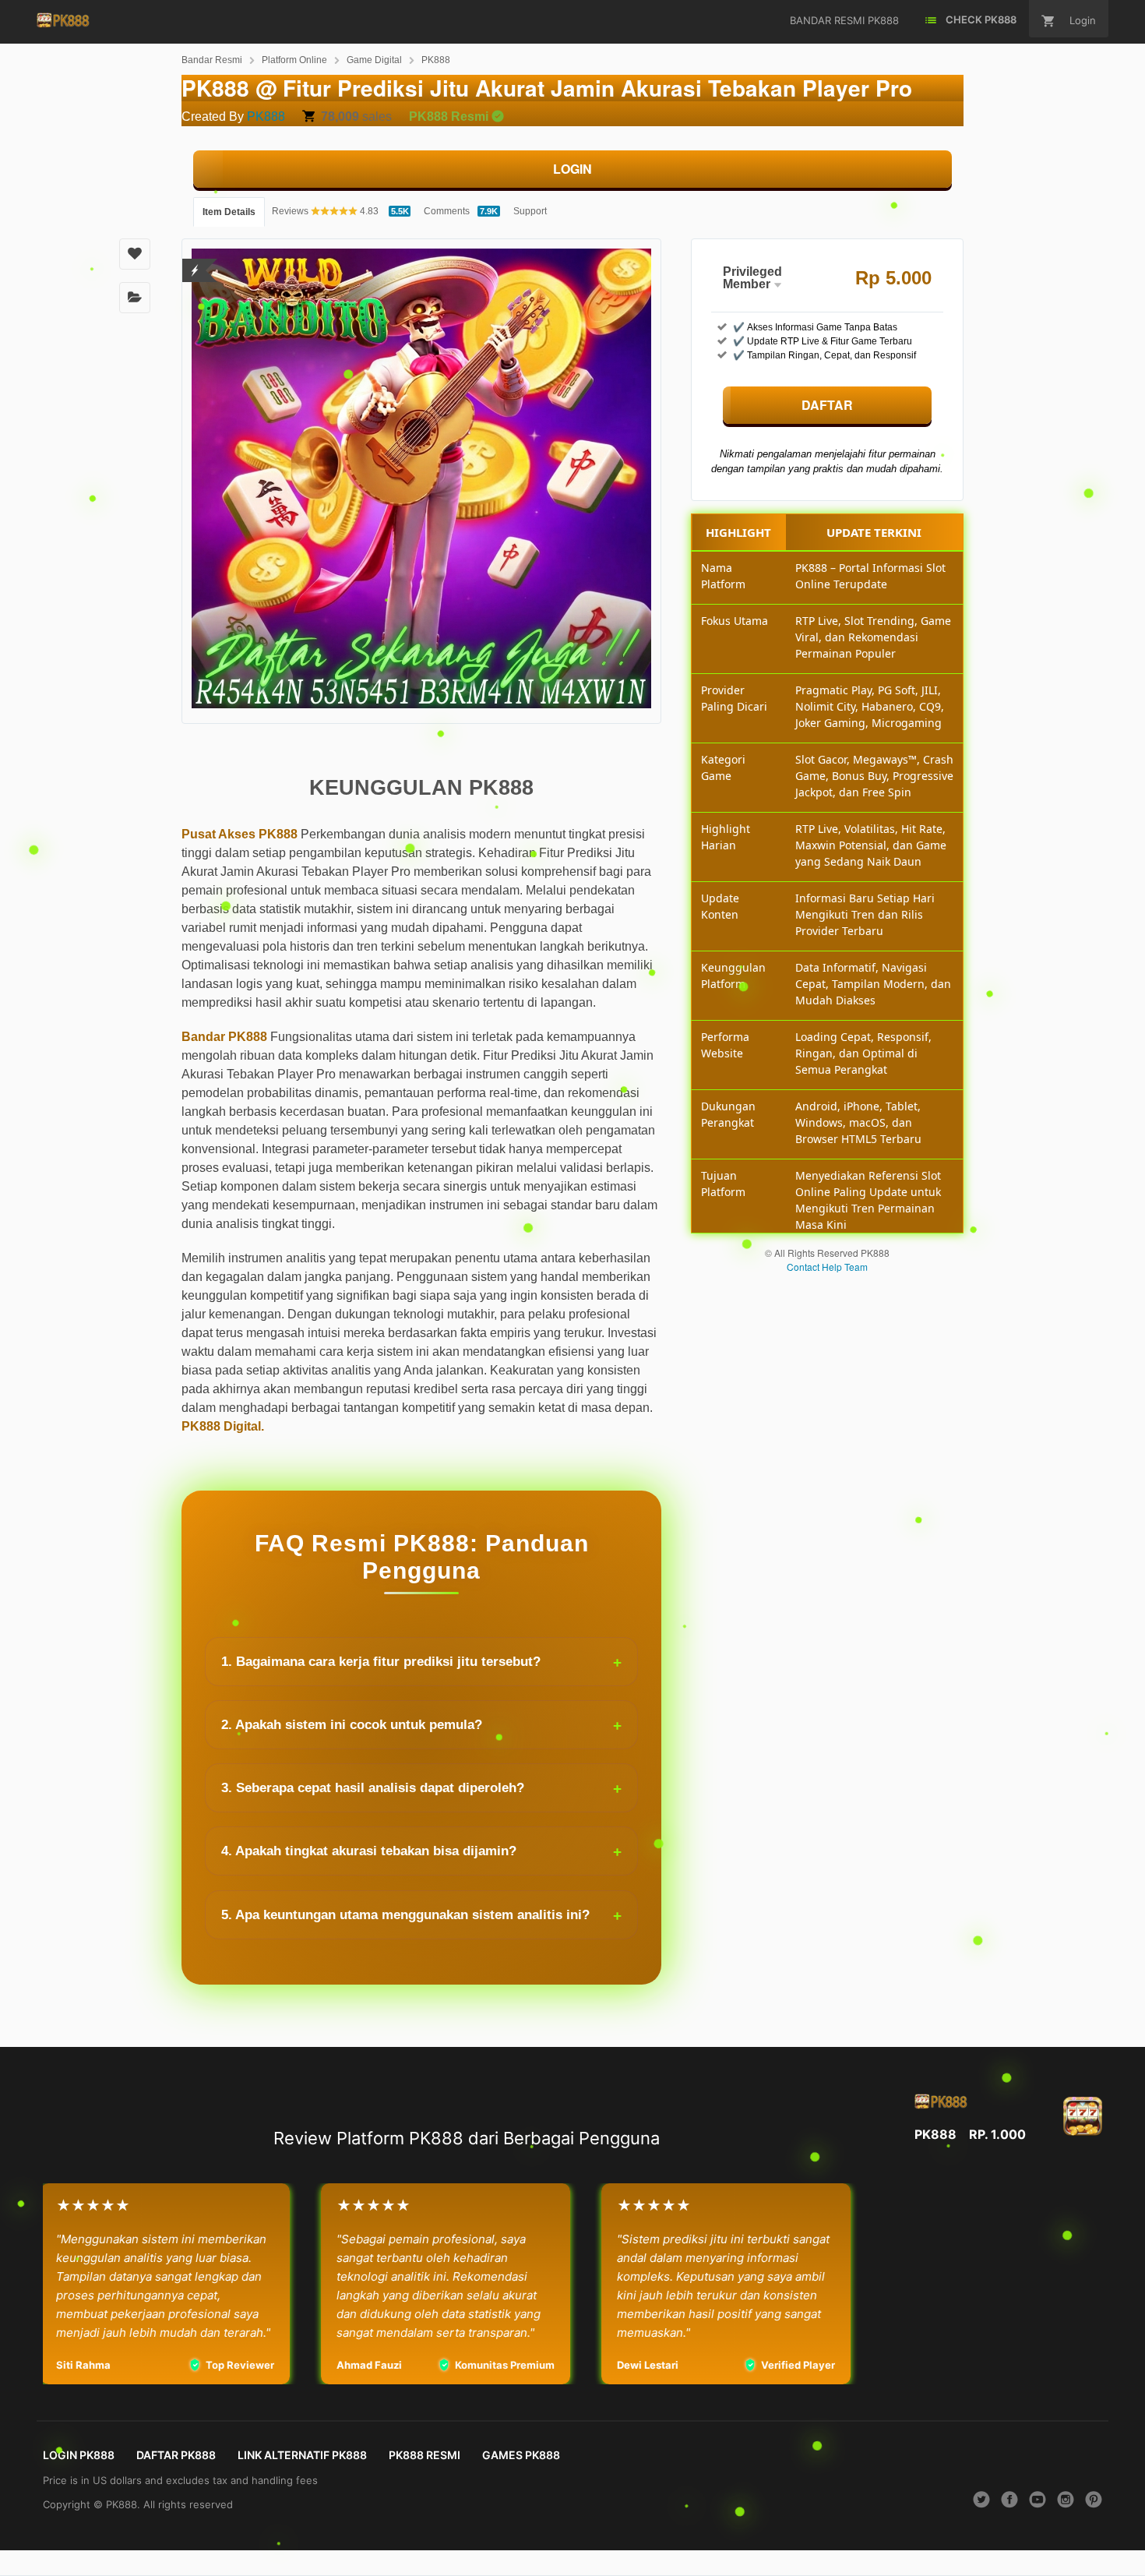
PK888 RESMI (425, 2455)
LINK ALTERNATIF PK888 (302, 2455)
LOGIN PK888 (79, 2455)
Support (530, 211)
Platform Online (294, 60)
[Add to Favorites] (135, 254)
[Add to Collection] (135, 298)
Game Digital (374, 60)
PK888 (436, 60)
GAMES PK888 (521, 2455)
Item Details (229, 212)
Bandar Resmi (212, 60)
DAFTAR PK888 (176, 2455)
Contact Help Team (827, 1267)
